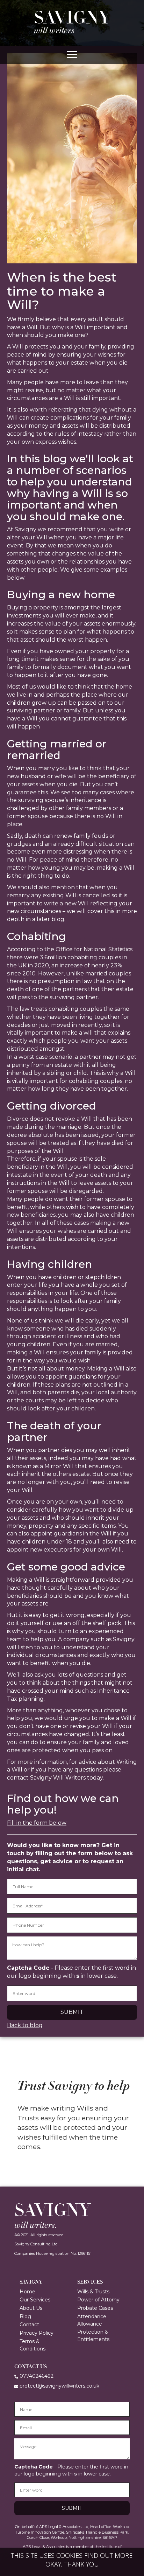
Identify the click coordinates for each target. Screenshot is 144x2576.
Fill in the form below (37, 1823)
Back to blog (25, 2025)
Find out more (108, 2555)
